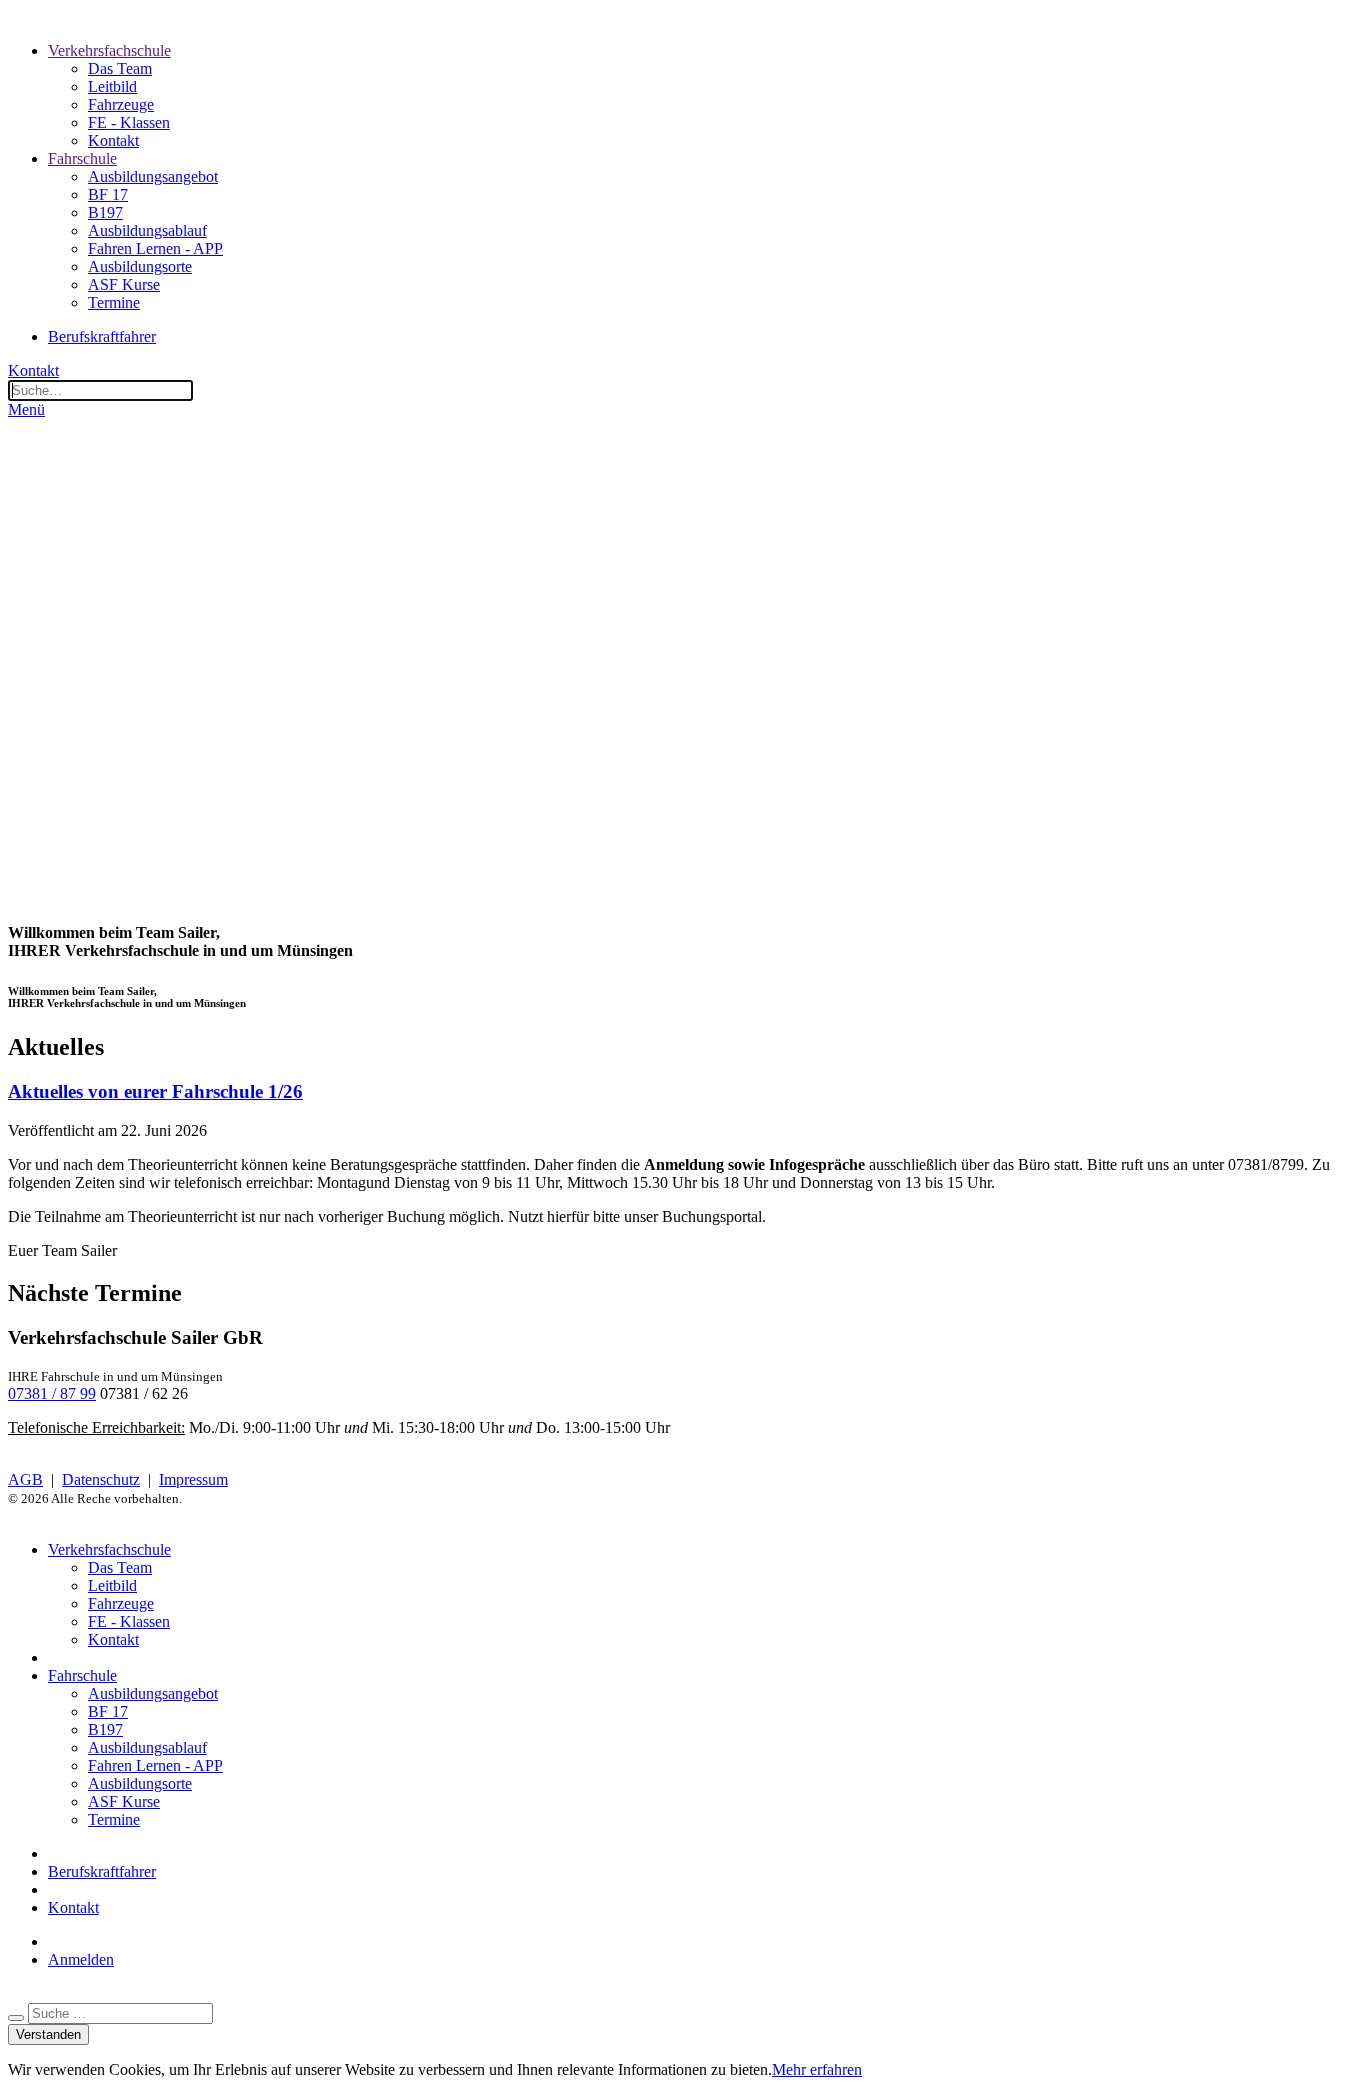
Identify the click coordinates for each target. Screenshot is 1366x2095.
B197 (105, 212)
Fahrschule (82, 158)
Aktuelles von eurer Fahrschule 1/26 (155, 1091)
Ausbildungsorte (140, 266)
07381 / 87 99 (52, 1393)
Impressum (193, 1479)
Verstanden (48, 2034)
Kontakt (113, 140)
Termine (114, 302)
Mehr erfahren (817, 2069)
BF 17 (108, 194)
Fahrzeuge (121, 104)
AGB (25, 1479)
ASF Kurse (124, 284)
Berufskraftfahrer (102, 336)
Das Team (120, 68)
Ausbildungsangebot (153, 176)
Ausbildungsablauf (147, 230)
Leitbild (112, 86)
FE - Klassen (129, 122)
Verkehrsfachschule (109, 50)
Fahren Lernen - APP (155, 248)
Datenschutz (101, 1479)
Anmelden (81, 1959)
